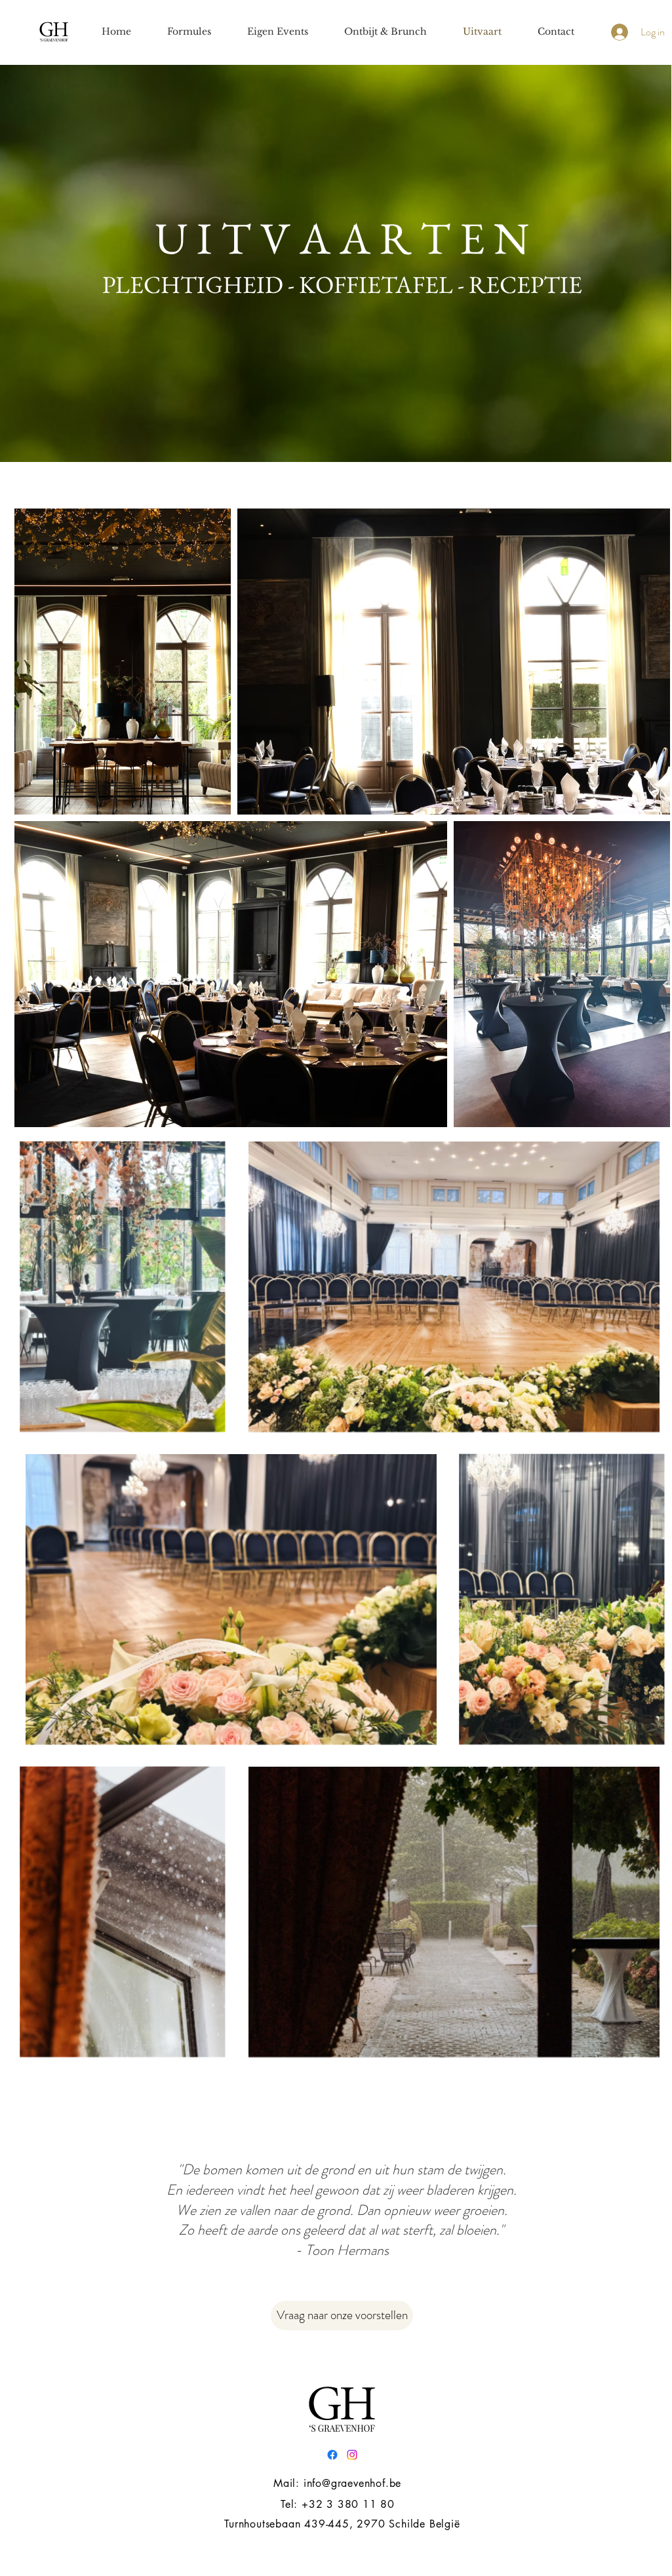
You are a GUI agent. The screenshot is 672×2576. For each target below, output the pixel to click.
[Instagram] (352, 2455)
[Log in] (618, 32)
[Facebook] (332, 2455)
